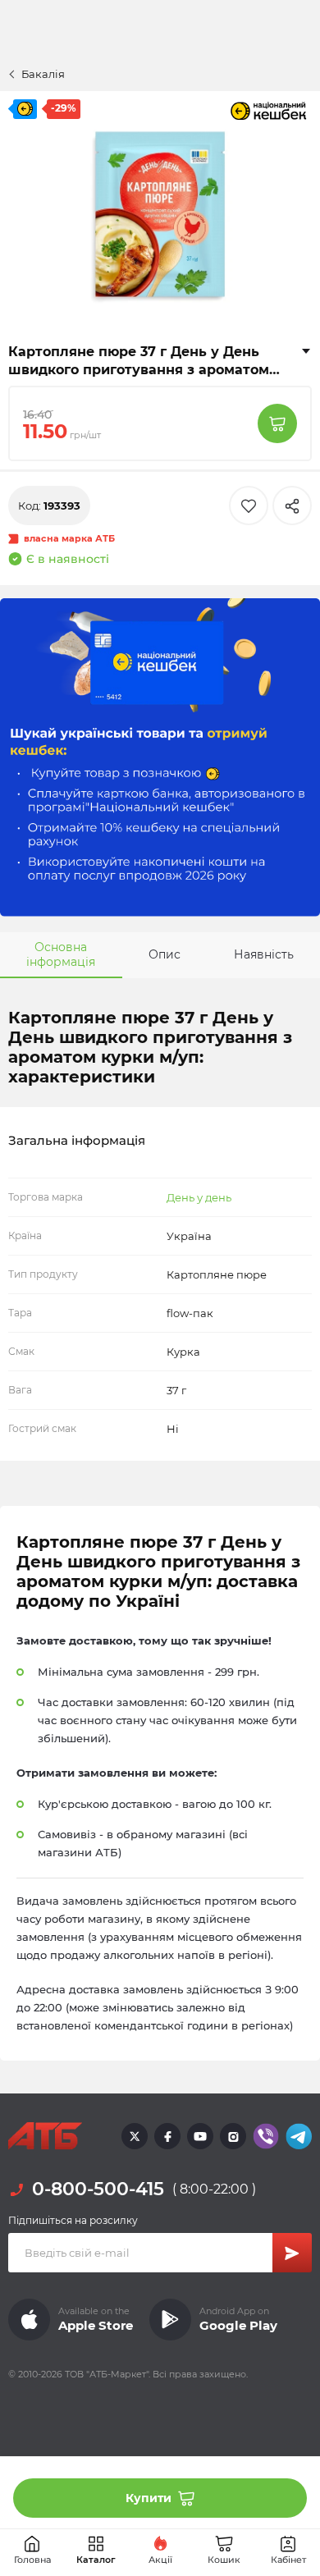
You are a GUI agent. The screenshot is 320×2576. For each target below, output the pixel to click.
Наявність (264, 954)
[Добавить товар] (277, 423)
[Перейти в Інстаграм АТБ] (233, 2136)
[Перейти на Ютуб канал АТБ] (200, 2136)
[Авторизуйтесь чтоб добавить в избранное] (249, 506)
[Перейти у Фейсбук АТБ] (167, 2136)
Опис (165, 954)
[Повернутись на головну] (45, 2136)
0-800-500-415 (98, 2189)
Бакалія (43, 74)
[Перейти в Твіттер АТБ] (135, 2136)
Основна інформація (61, 954)
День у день (199, 1197)
